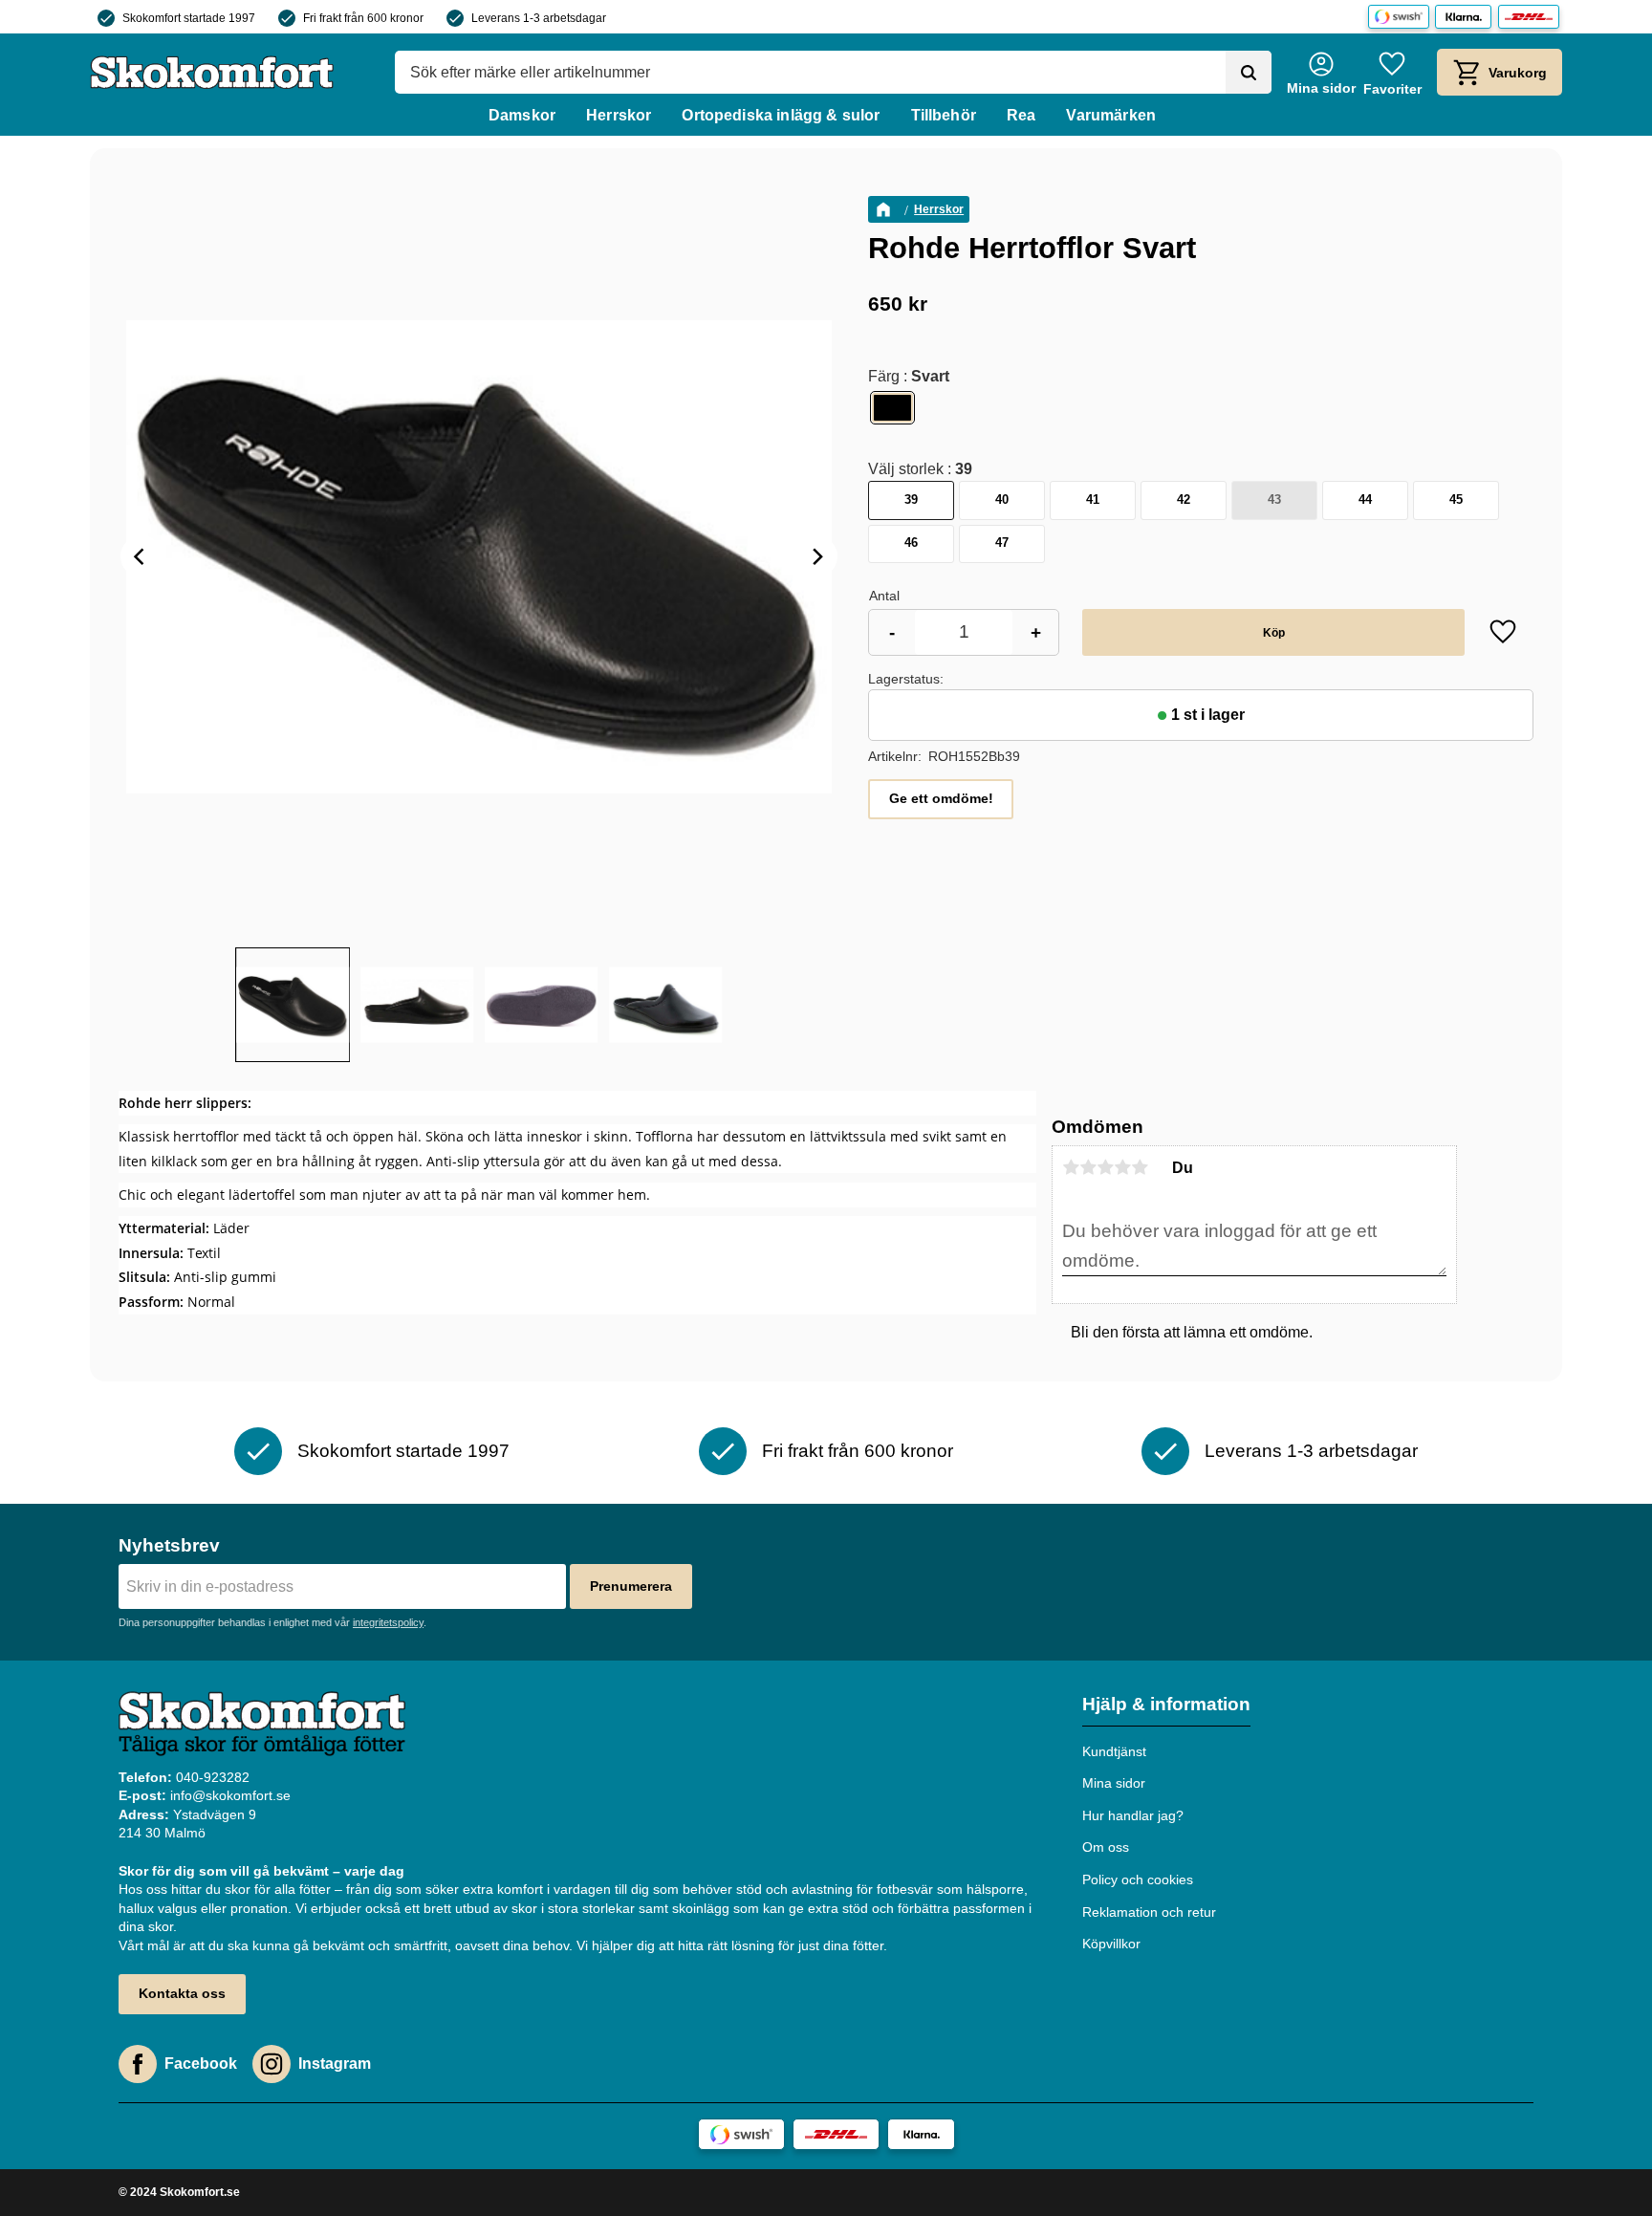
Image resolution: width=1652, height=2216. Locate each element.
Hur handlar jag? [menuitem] (1133, 1815)
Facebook (201, 2064)
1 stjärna (1071, 1167)
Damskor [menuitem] (522, 115)
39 (911, 500)
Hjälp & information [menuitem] (1166, 1704)
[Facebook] (138, 2064)
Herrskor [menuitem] (619, 115)
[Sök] (1249, 73)
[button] (1392, 72)
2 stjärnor (1088, 1167)
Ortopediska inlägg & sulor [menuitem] (781, 115)
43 (1274, 500)
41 (1093, 500)
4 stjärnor (1122, 1167)
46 (911, 543)
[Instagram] (272, 2064)
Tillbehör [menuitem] (944, 115)
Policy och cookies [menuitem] (1138, 1879)
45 (1456, 500)
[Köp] (1273, 632)
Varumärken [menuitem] (1111, 115)
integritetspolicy (388, 1622)
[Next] (816, 556)
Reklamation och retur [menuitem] (1149, 1912)
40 (1002, 500)
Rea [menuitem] (1021, 115)
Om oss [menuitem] (1106, 1847)
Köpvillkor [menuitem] (1111, 1944)
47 (1002, 543)
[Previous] (141, 556)
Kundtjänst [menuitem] (1114, 1751)
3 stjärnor (1105, 1167)
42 (1184, 500)
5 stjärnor (1140, 1167)
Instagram (335, 2064)
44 (1365, 500)
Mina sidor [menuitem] (1114, 1783)
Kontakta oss (182, 1993)
